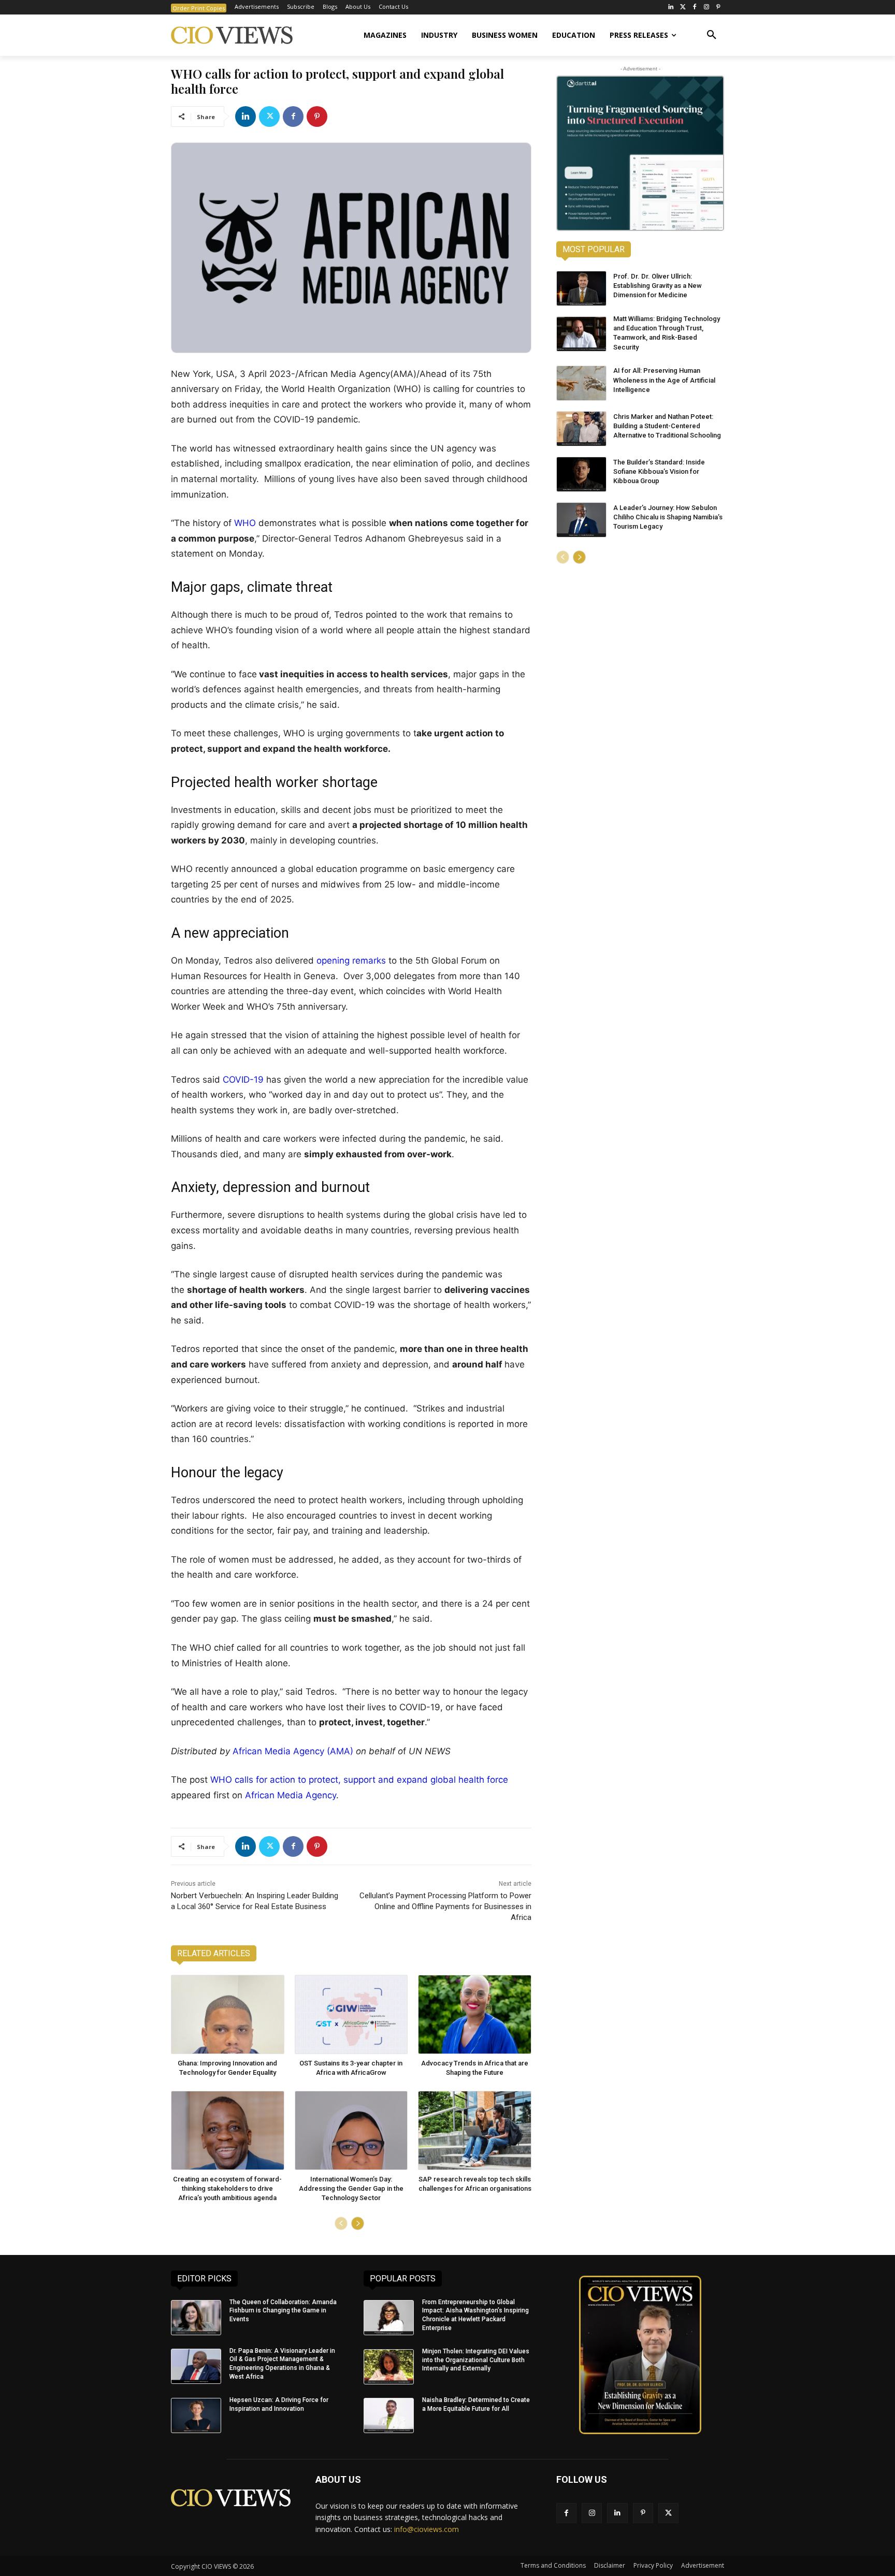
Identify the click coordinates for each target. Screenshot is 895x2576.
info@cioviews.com (427, 2529)
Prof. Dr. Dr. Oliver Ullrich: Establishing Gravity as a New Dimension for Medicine (658, 286)
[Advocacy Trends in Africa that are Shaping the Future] (475, 2014)
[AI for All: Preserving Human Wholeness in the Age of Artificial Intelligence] (581, 383)
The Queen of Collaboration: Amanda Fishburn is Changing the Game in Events (283, 2311)
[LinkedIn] (671, 8)
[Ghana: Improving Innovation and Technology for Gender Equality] (228, 2014)
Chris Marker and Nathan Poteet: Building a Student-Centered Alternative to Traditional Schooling (667, 426)
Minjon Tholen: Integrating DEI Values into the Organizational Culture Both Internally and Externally (476, 2360)
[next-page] (358, 2223)
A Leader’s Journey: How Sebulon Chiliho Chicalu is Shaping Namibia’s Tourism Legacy (668, 517)
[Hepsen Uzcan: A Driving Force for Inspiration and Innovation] (196, 2415)
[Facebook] (695, 8)
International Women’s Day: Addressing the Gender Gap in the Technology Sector (351, 2188)
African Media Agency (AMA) (293, 1751)
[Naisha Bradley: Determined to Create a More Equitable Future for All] (389, 2415)
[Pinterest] (718, 8)
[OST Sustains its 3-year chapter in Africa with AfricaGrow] (351, 2014)
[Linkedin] (246, 117)
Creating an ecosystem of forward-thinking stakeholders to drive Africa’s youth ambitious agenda (227, 2188)
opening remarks (351, 960)
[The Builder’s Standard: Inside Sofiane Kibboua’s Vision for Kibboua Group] (581, 474)
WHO (245, 523)
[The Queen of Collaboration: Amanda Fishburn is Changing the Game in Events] (196, 2318)
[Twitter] (683, 8)
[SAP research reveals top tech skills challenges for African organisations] (475, 2130)
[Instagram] (706, 8)
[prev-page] (341, 2223)
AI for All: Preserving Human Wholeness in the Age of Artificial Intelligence (664, 380)
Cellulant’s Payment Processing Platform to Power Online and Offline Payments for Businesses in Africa (445, 1906)
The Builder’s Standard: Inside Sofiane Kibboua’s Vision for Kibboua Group (659, 471)
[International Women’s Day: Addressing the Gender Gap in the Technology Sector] (351, 2130)
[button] (712, 35)
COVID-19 (243, 1080)
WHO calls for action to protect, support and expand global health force (359, 1780)
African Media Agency (291, 1795)
